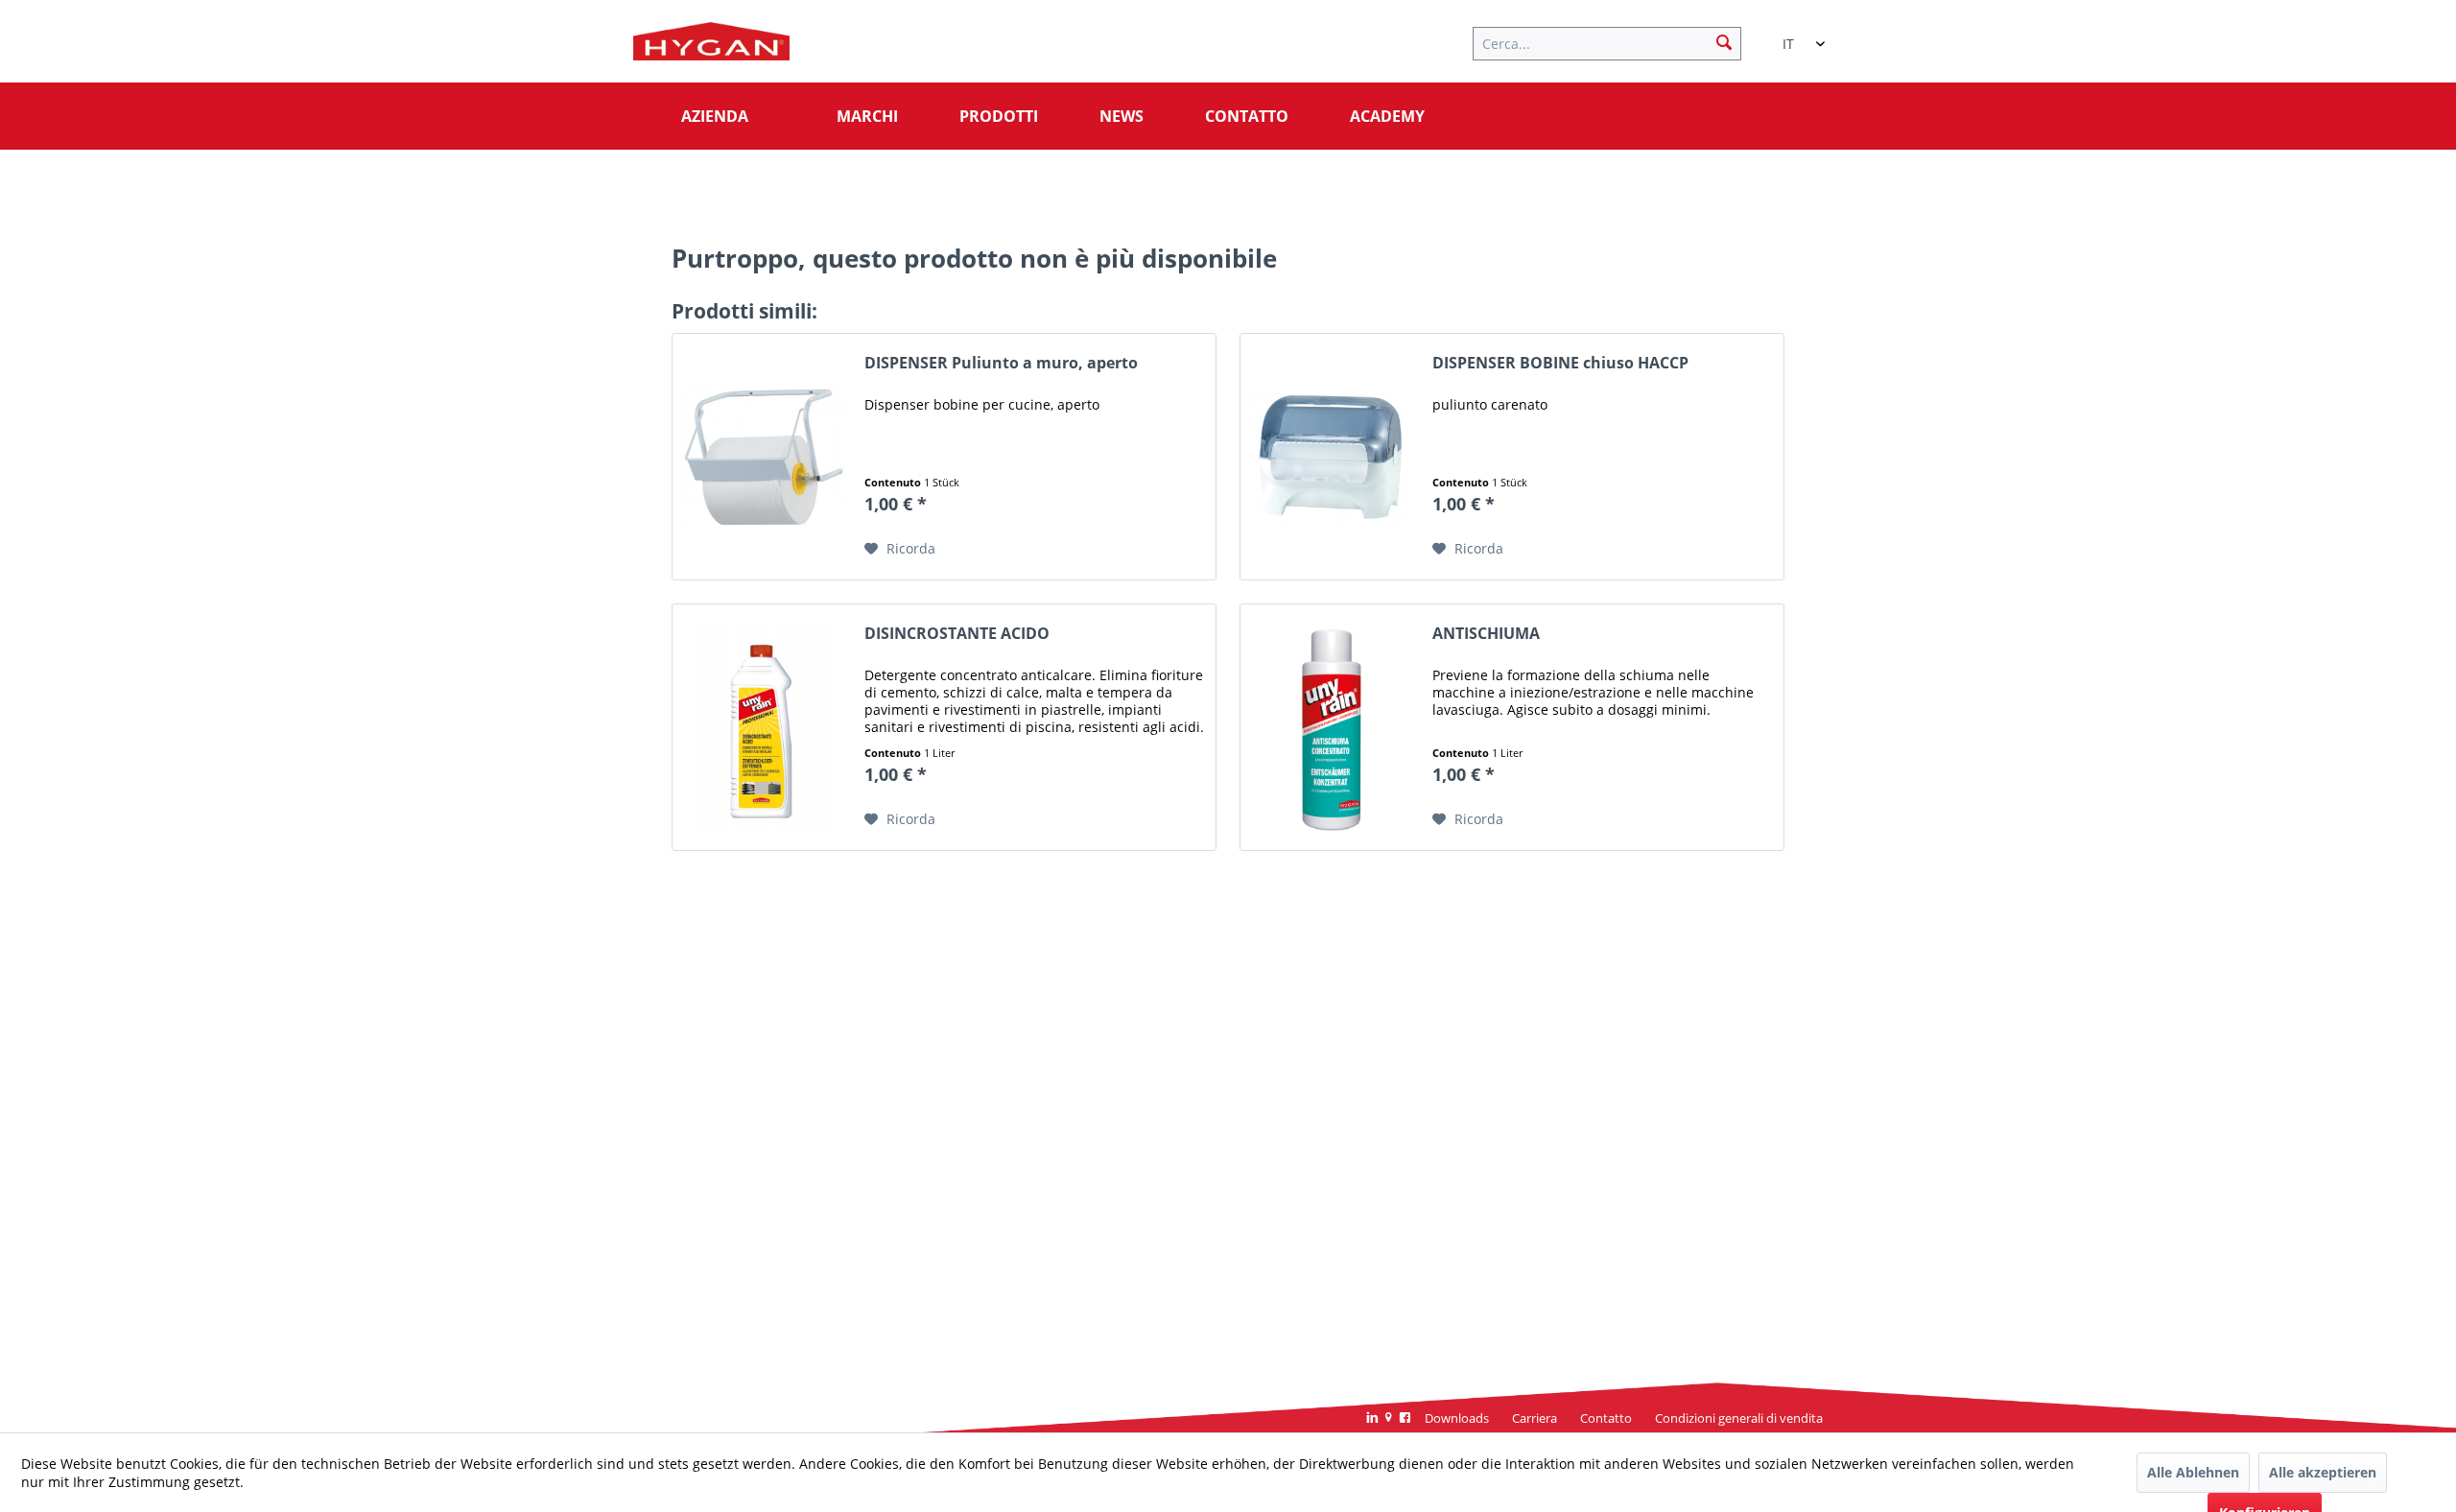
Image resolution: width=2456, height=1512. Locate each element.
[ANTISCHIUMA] (1332, 727)
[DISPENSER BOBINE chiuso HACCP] (1332, 457)
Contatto (1606, 1418)
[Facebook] (1405, 1419)
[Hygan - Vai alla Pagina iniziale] (711, 46)
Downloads (1457, 1418)
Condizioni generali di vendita (1739, 1418)
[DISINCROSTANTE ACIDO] (764, 727)
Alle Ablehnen (2193, 1472)
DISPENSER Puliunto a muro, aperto (1001, 363)
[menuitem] (1617, 41)
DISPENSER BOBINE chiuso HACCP (1560, 363)
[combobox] (1794, 35)
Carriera (1535, 1418)
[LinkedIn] (1372, 1419)
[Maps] (1389, 1419)
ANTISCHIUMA (1486, 634)
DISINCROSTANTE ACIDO (957, 634)
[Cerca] (1724, 41)
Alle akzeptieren (2323, 1472)
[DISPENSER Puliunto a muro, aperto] (764, 457)
